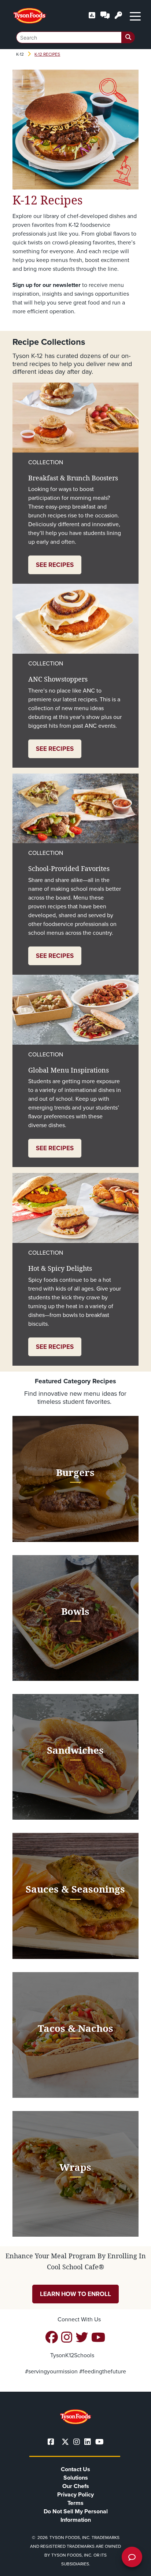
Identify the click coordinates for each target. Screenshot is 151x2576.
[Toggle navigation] (135, 16)
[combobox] (75, 37)
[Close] (135, 2566)
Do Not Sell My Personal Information (76, 2516)
